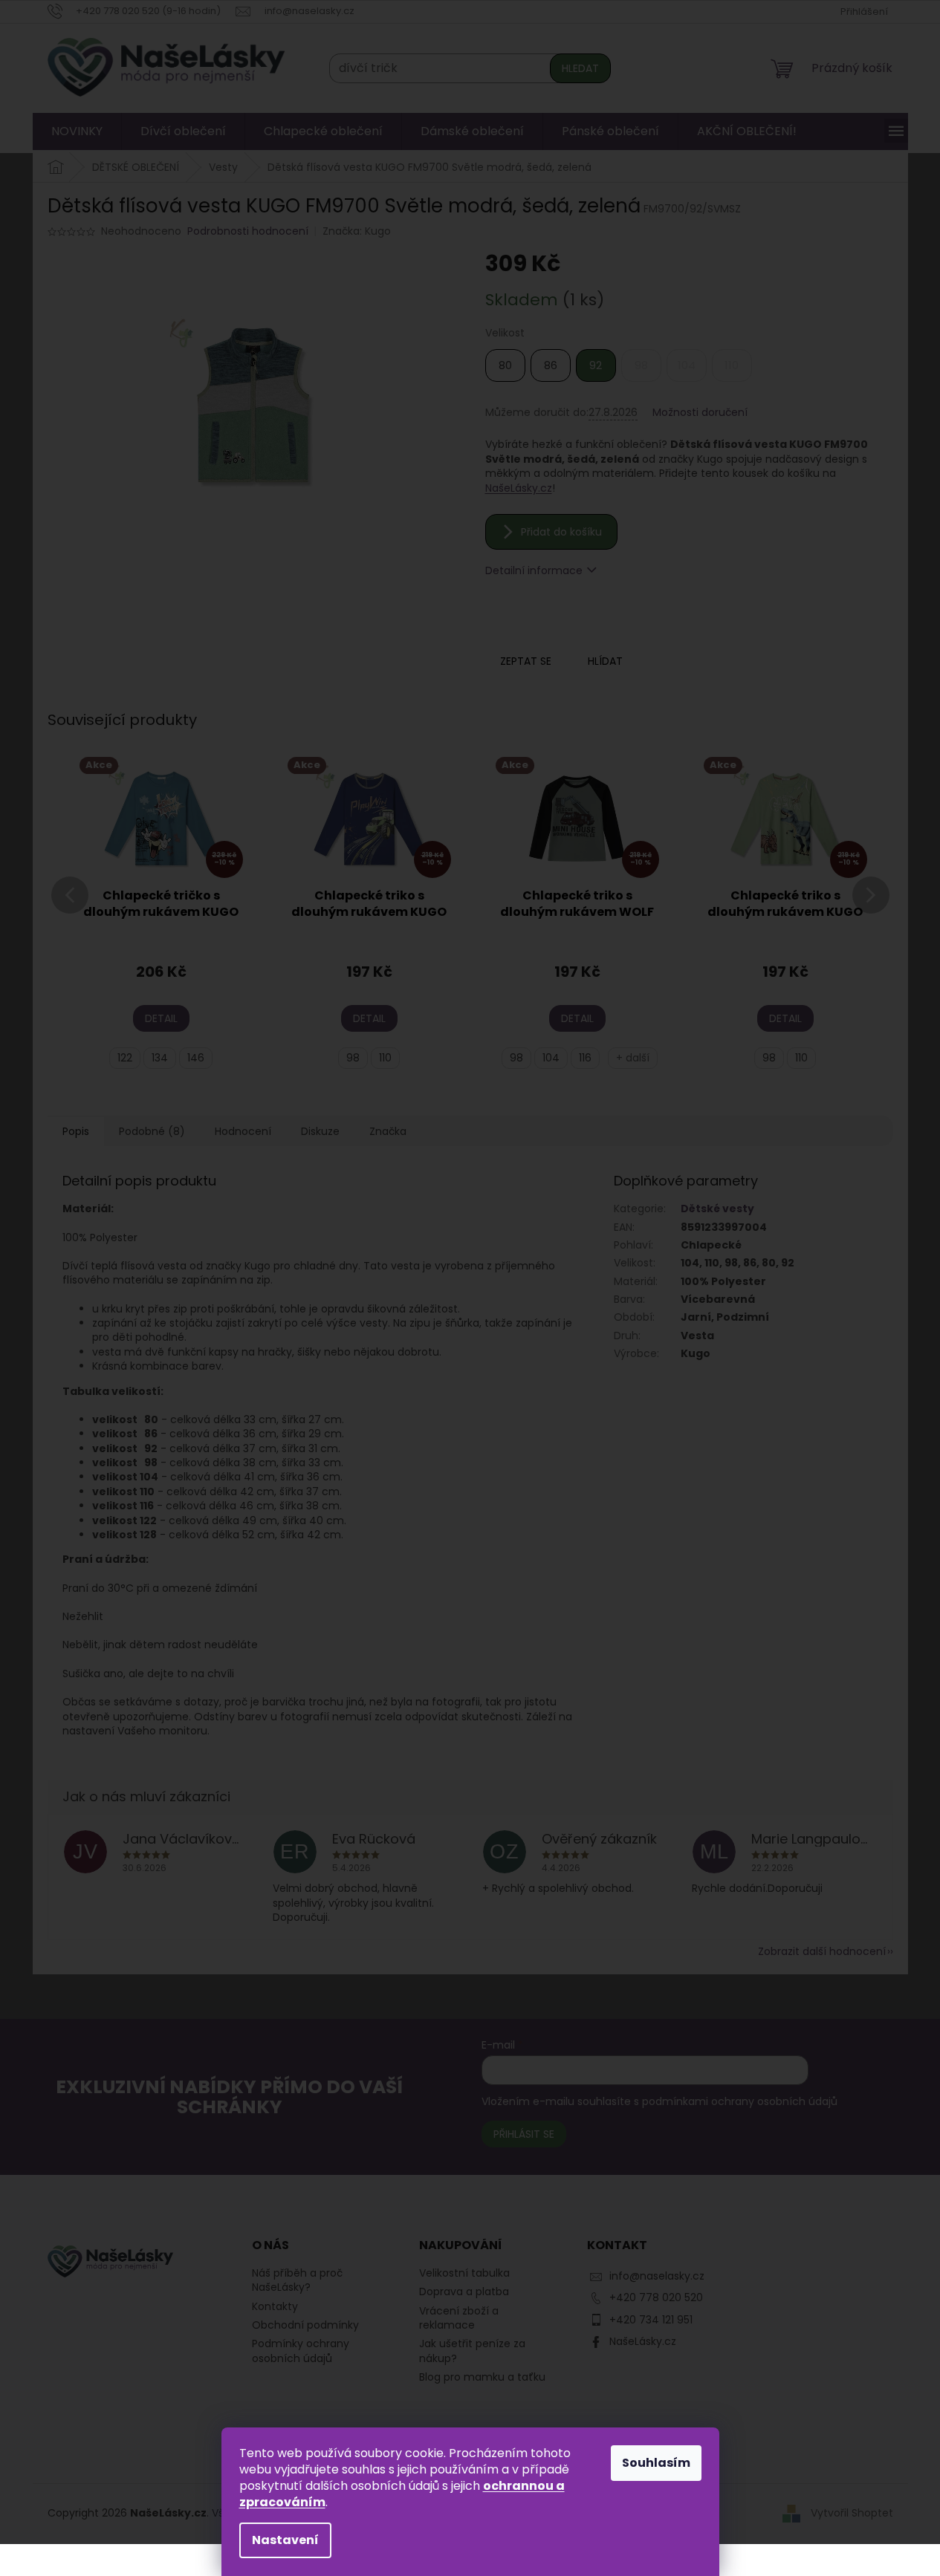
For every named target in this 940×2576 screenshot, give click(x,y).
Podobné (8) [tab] (152, 1131)
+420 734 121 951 (651, 2320)
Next (871, 913)
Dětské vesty (717, 1209)
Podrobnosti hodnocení (248, 231)
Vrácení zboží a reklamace (459, 2318)
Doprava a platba (464, 2292)
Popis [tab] (76, 1131)
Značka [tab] (388, 1131)
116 (585, 1058)
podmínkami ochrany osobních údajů (740, 2101)
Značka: (357, 231)
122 (125, 1058)
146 (196, 1058)
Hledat (580, 68)
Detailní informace (534, 570)
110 (385, 1058)
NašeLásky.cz (519, 488)
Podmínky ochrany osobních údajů (301, 2351)
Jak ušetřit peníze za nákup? (472, 2351)
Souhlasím (656, 2463)
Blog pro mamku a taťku (482, 2377)
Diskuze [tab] (320, 1131)
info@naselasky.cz (657, 2276)
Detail (161, 1018)
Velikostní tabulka (464, 2273)
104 (551, 1058)
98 (353, 1058)
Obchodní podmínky (305, 2325)
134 (160, 1058)
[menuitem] (77, 131)
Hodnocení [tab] (243, 1131)
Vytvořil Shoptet (852, 2513)
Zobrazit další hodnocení (822, 1951)
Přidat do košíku (561, 532)
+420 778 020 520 (656, 2297)
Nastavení (285, 2540)
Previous (70, 913)
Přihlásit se (524, 2134)
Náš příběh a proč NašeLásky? (297, 2280)
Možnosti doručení (700, 413)
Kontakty (275, 2306)
